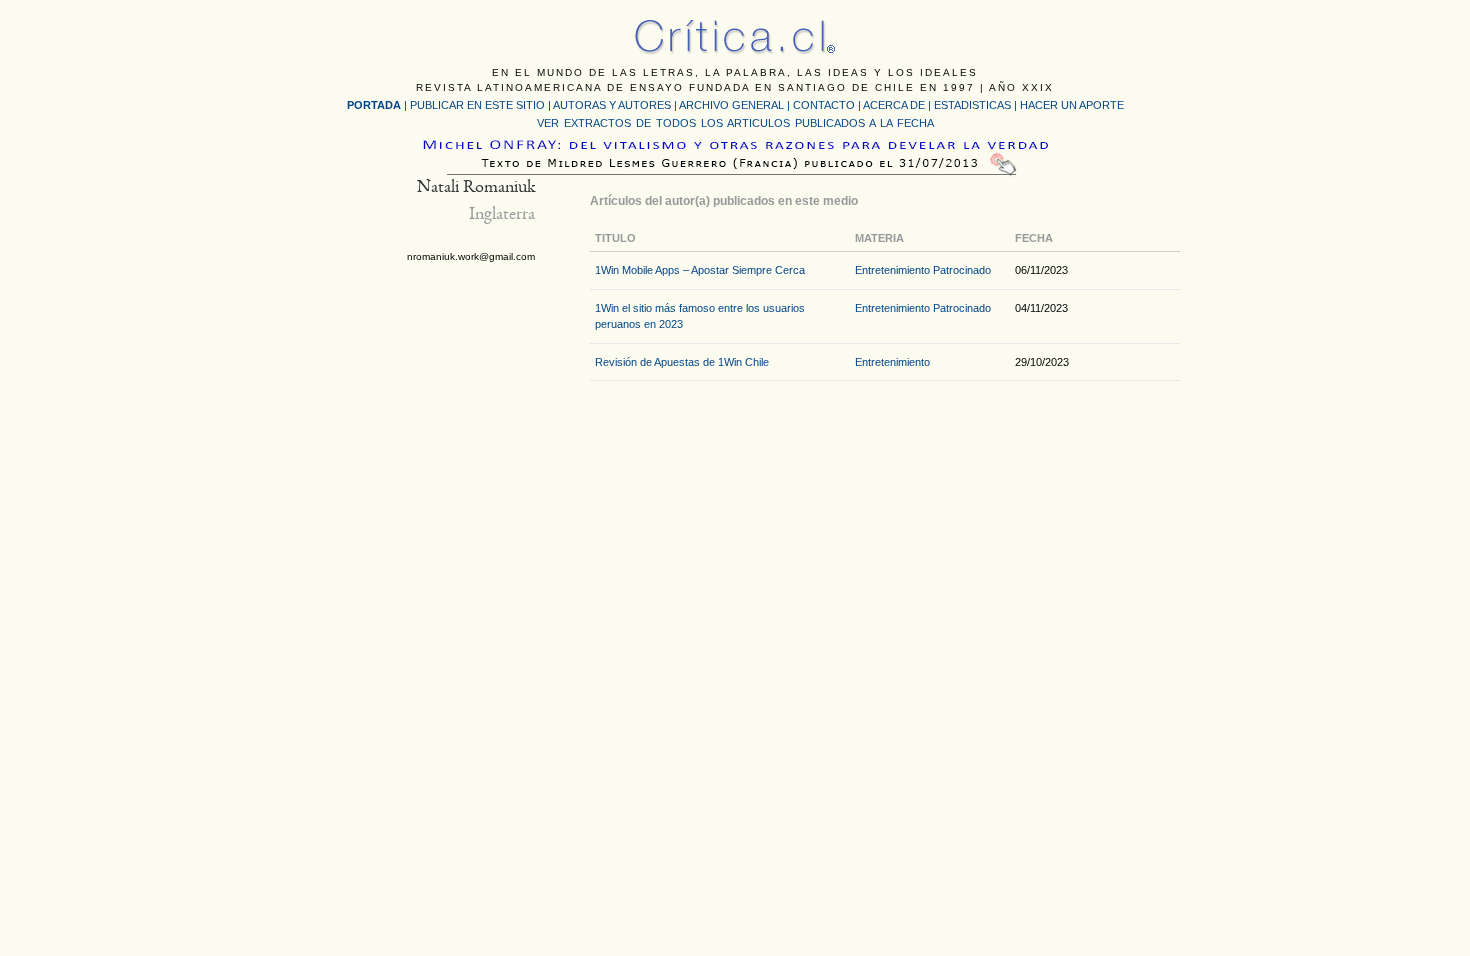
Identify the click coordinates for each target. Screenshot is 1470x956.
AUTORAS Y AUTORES (612, 105)
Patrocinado (962, 270)
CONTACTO (824, 105)
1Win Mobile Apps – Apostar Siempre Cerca (700, 270)
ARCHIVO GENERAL (731, 105)
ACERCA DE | (898, 105)
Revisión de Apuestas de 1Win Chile (682, 362)
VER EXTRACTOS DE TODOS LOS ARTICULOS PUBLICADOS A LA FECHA (735, 123)
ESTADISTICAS (972, 105)
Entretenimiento (892, 270)
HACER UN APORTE (1072, 105)
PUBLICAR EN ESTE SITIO (477, 105)
